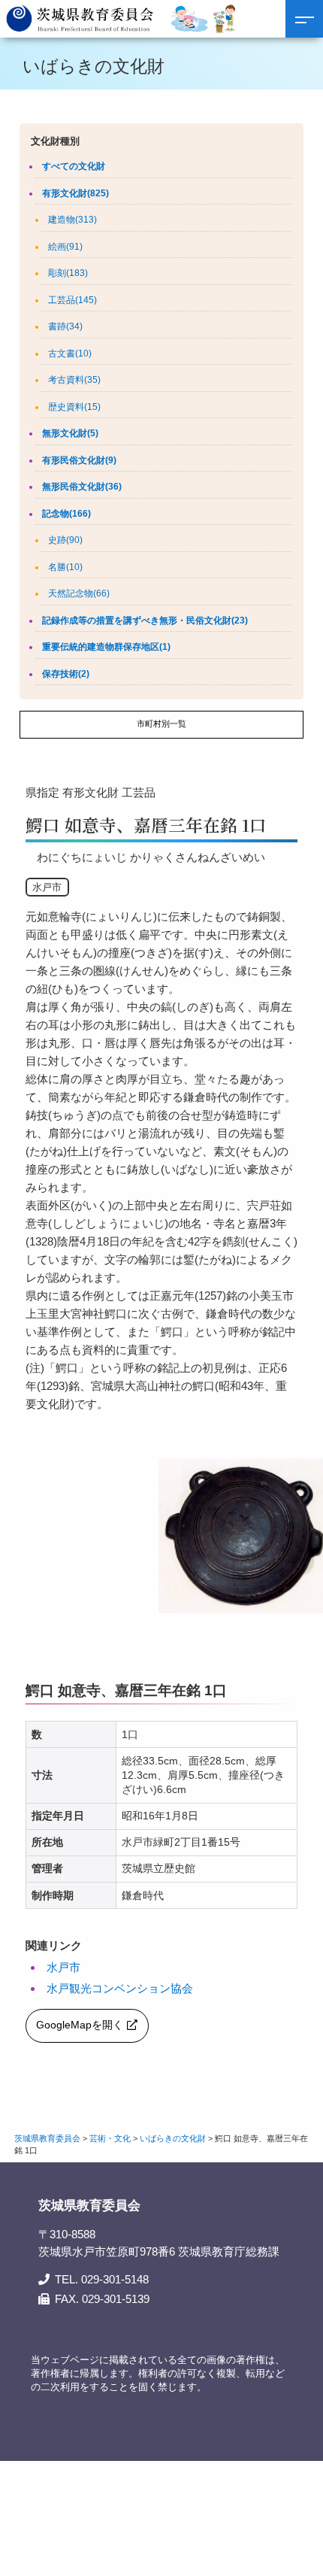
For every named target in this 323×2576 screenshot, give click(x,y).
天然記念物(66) (79, 593)
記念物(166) (66, 514)
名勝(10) (65, 567)
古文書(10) (70, 353)
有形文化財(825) (75, 193)
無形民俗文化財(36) (82, 487)
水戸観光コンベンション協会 (120, 1988)
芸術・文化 (110, 2138)
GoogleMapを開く (80, 2025)
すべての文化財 (74, 166)
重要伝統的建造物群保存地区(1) (106, 647)
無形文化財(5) (70, 433)
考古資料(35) (74, 380)
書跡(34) (65, 326)
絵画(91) (65, 247)
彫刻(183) (68, 273)
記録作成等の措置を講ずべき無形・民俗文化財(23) (145, 620)
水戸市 (63, 1967)
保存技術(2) (66, 674)
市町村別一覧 (161, 724)
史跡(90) (65, 540)
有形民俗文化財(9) (79, 460)
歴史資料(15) (74, 407)
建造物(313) (72, 220)
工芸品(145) (72, 300)
